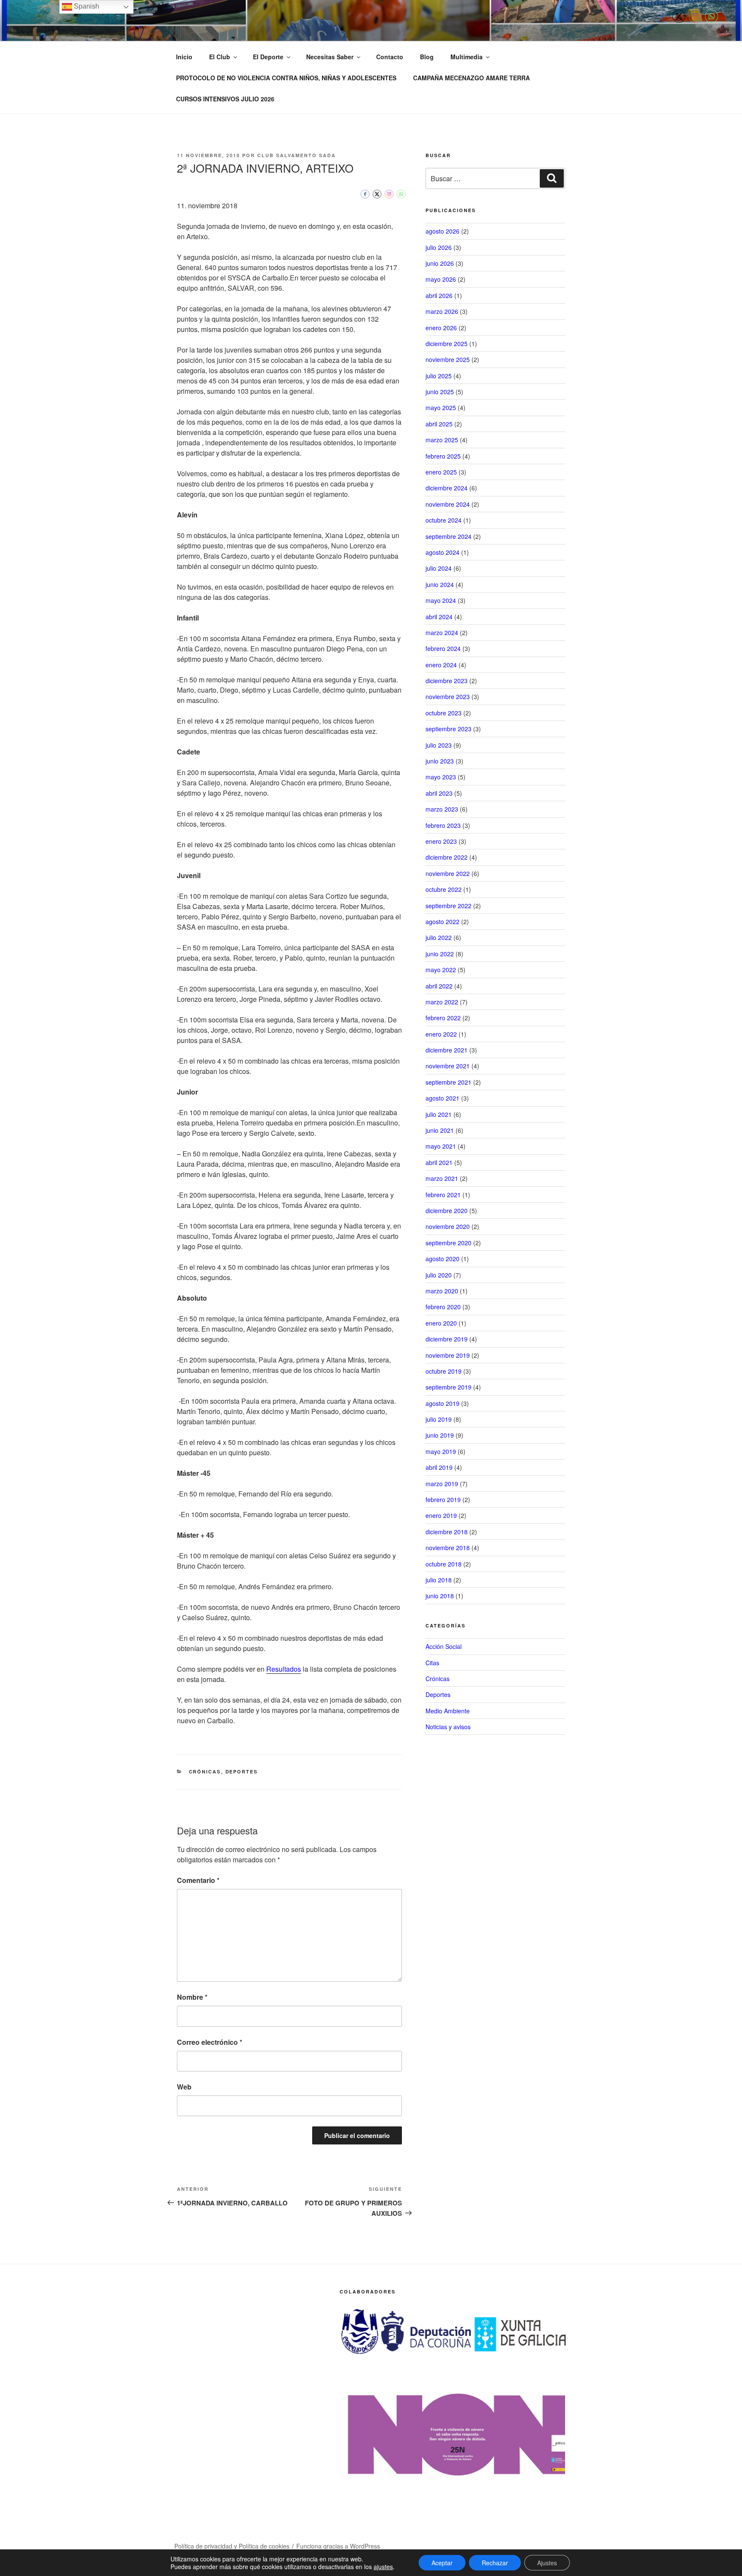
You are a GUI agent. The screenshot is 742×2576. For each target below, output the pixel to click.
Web (184, 2087)
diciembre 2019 (447, 1339)
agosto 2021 (442, 1098)
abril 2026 (439, 295)
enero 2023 (441, 841)
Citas (432, 1663)
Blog (427, 57)
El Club (220, 57)
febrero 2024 (443, 648)
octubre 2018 (444, 1564)
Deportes (242, 1772)
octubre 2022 (444, 889)
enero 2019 (441, 1515)
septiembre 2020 (449, 1243)
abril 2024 (439, 617)
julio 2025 (439, 376)
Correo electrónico (210, 2042)
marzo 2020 (442, 1291)
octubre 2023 (444, 713)
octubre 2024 (444, 520)
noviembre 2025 (448, 359)
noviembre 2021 (448, 1066)
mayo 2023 (441, 777)
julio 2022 (439, 937)
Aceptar (442, 2563)
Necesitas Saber (330, 57)
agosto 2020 (442, 1259)
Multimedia (467, 57)
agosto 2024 (442, 552)
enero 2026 (441, 328)
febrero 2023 (443, 825)
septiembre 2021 (449, 1082)
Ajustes (547, 2563)
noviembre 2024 (448, 504)
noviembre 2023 (448, 696)
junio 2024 (440, 584)
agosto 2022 (442, 922)
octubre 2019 (444, 1371)
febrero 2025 (443, 456)
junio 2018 (440, 1596)
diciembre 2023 (447, 681)
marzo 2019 (442, 1484)
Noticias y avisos (448, 1727)
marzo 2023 (442, 809)
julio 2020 (439, 1275)
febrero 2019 (443, 1499)
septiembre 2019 (449, 1387)
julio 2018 (439, 1580)
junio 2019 (440, 1435)
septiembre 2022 (449, 906)
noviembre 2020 (448, 1226)
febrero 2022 (443, 1018)
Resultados (284, 1669)
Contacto (390, 57)
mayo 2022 (441, 970)
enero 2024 (441, 665)
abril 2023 (439, 793)
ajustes (383, 2567)
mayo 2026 (441, 279)
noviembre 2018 (448, 1548)
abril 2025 (439, 424)
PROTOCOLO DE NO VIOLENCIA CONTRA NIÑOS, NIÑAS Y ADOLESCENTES (286, 78)
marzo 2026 (442, 311)
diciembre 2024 (447, 488)
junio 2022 (440, 954)
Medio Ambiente (448, 1711)
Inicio (184, 57)
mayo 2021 (441, 1146)
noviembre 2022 (448, 873)
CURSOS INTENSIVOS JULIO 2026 (225, 99)
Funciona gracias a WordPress (338, 2546)
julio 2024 (439, 568)
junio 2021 (440, 1130)
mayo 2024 (441, 600)
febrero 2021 (443, 1195)
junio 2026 (440, 263)
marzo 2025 (442, 440)
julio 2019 (439, 1419)
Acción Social (444, 1646)
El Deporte (268, 57)
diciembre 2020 (447, 1210)
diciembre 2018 (447, 1532)
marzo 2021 (442, 1178)
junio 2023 (440, 761)
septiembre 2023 (449, 729)
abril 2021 (439, 1162)
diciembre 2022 (447, 857)
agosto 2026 (442, 231)
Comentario (198, 1880)
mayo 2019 (441, 1451)
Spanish (86, 6)
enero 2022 (441, 1034)
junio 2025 (440, 392)
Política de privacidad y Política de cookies (232, 2546)
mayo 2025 (441, 408)
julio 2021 (439, 1114)
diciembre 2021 (447, 1050)
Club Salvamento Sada (296, 155)
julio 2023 (439, 745)
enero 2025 (441, 472)
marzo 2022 (442, 1002)
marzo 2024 (442, 633)
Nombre (192, 1997)
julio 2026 (439, 247)
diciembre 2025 (447, 344)
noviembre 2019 (448, 1355)
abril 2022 (439, 986)
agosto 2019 (442, 1403)
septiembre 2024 (449, 536)
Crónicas (205, 1772)
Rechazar (495, 2563)
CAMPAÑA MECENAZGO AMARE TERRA (471, 78)
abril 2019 (439, 1467)
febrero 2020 (443, 1307)
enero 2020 (441, 1323)
